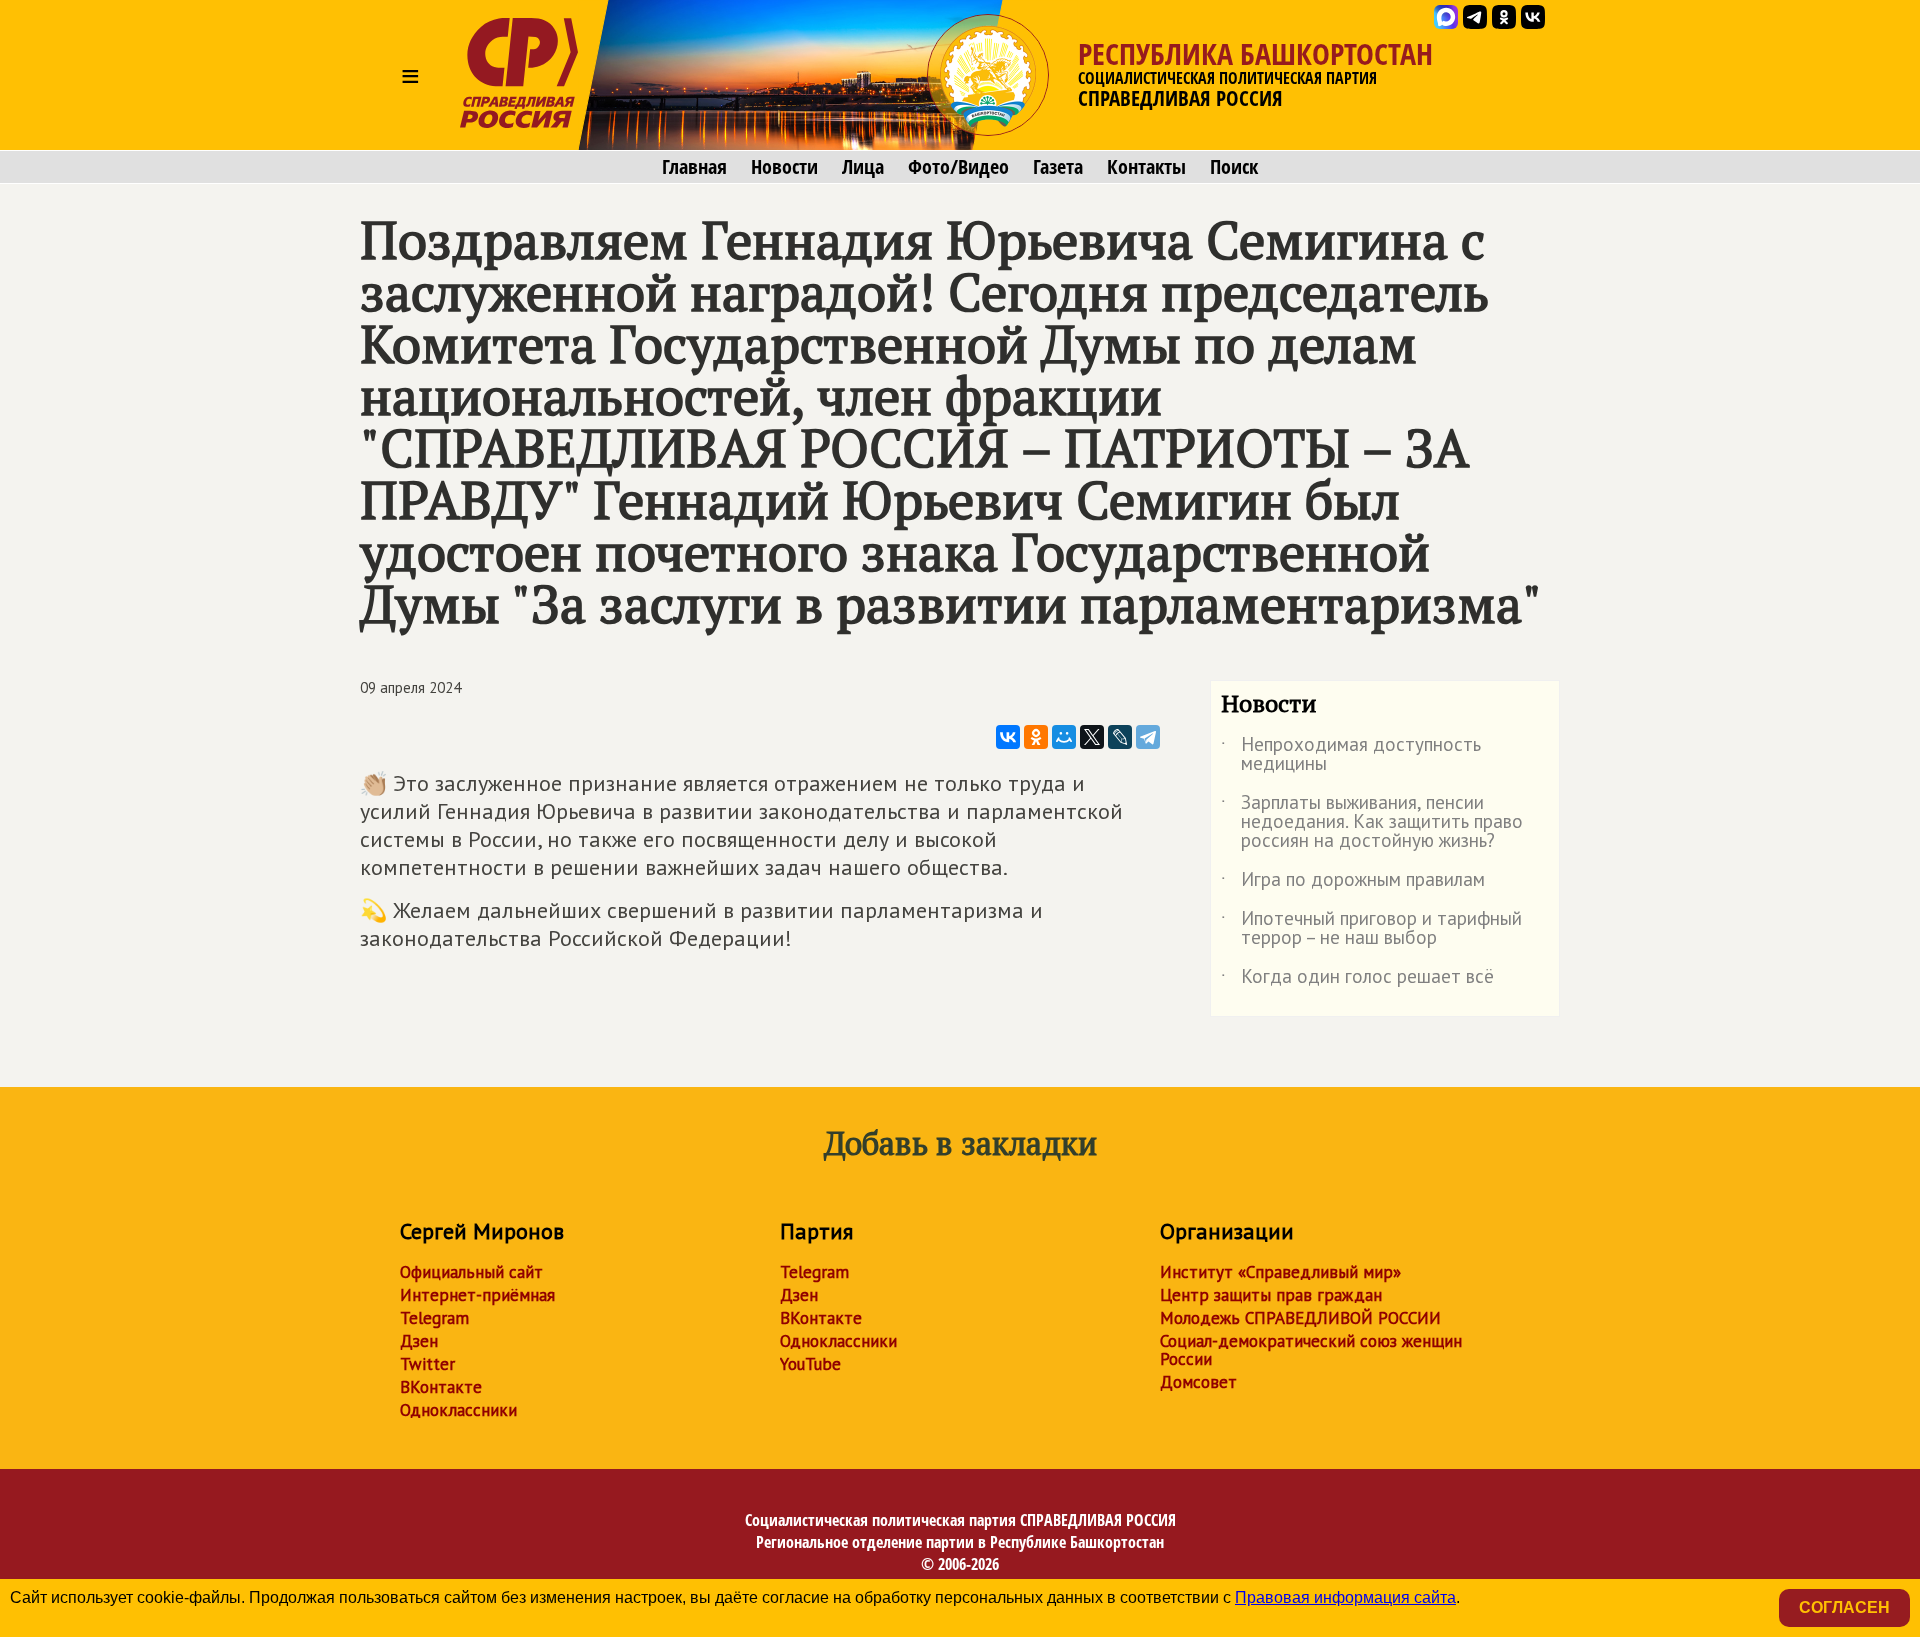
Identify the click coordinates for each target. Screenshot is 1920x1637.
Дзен (419, 1341)
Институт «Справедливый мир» (1280, 1272)
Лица (863, 167)
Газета (1058, 167)
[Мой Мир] (1064, 737)
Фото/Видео (958, 167)
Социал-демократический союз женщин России (1311, 1350)
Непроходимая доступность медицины (1351, 755)
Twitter (427, 1364)
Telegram (434, 1318)
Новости (784, 167)
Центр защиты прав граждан (1271, 1295)
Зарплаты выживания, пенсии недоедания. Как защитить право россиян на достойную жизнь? (1372, 822)
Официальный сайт (471, 1272)
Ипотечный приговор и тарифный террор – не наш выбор (1371, 929)
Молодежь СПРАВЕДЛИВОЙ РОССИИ (1300, 1318)
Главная (694, 167)
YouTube (810, 1364)
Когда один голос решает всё (1357, 980)
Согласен (1844, 1607)
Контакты (1146, 167)
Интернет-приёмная (477, 1295)
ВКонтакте (441, 1387)
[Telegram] (1148, 737)
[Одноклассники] (1036, 737)
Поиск (1234, 167)
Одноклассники (458, 1410)
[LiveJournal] (1120, 737)
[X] (1092, 737)
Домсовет (1198, 1382)
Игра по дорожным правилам (1353, 883)
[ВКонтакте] (1008, 737)
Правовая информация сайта (1345, 1597)
